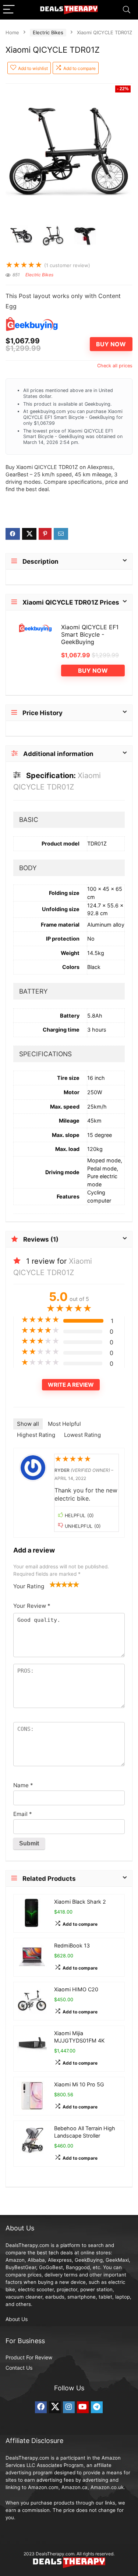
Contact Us (19, 2368)
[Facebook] (41, 2407)
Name (23, 1785)
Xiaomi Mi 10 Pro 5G (79, 2084)
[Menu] (9, 10)
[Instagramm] (69, 2407)
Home (12, 32)
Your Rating (29, 1586)
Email (23, 1814)
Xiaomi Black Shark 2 (80, 1902)
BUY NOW (111, 344)
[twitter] (55, 2407)
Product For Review (29, 2357)
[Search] (127, 10)
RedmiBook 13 (72, 1945)
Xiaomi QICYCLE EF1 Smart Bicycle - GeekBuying (90, 634)
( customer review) (67, 265)
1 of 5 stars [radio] (53, 1584)
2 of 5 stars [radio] (56, 1584)
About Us (17, 2319)
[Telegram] (97, 2407)
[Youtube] (83, 2407)
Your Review (32, 1606)
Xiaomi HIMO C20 (76, 1989)
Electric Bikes (48, 32)
